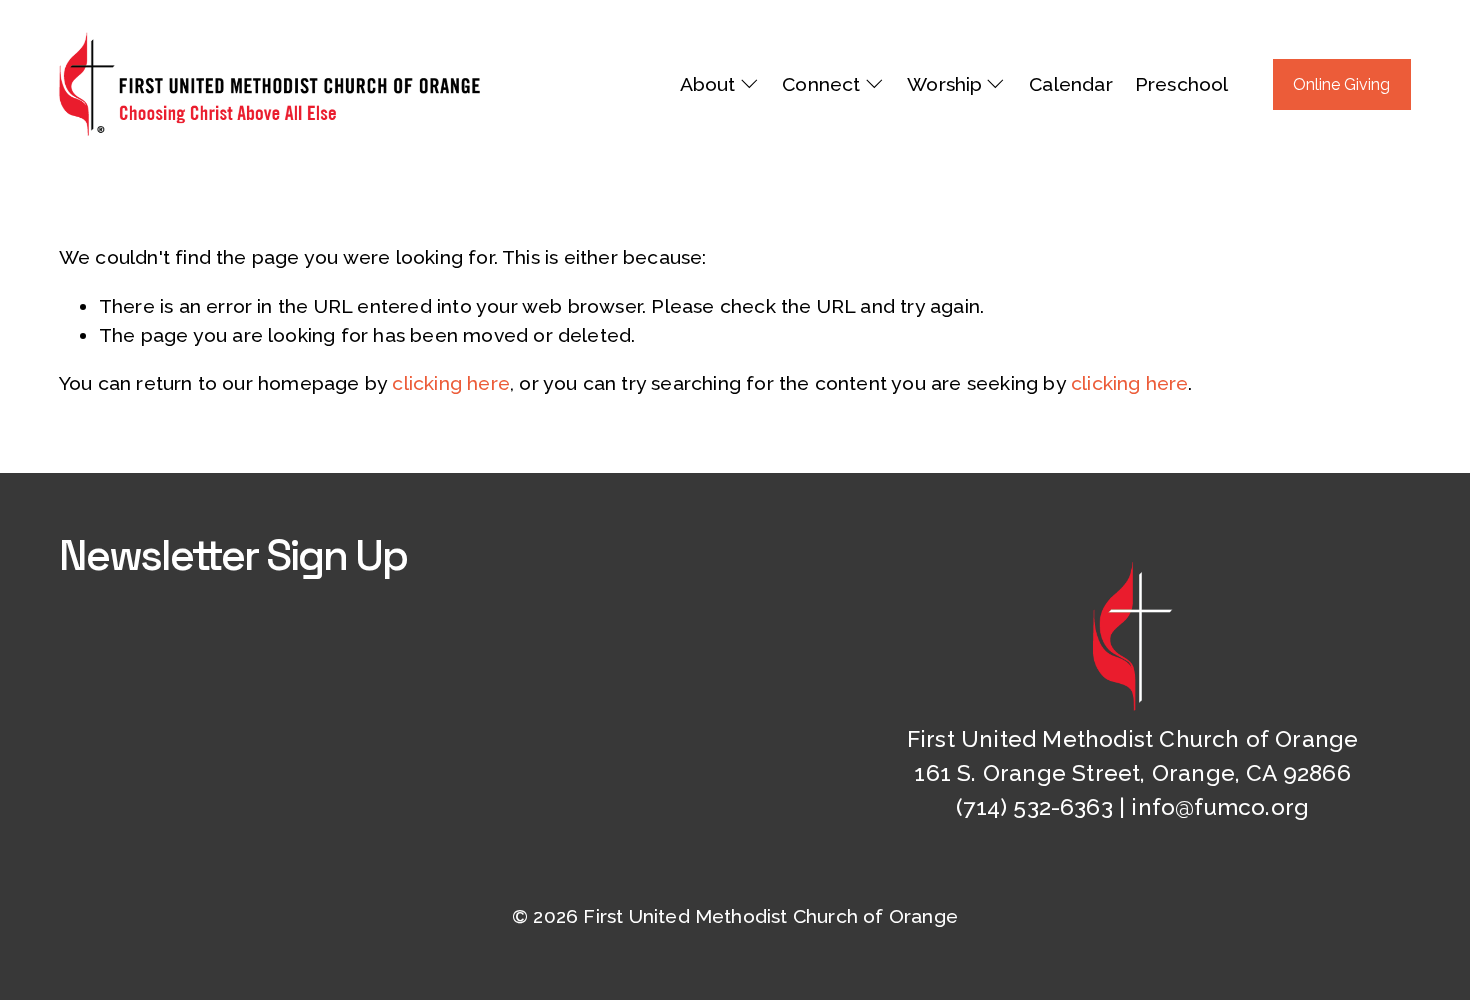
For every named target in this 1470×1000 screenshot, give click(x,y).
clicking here (451, 383)
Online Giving (1341, 84)
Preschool (1182, 84)
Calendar (1071, 84)
